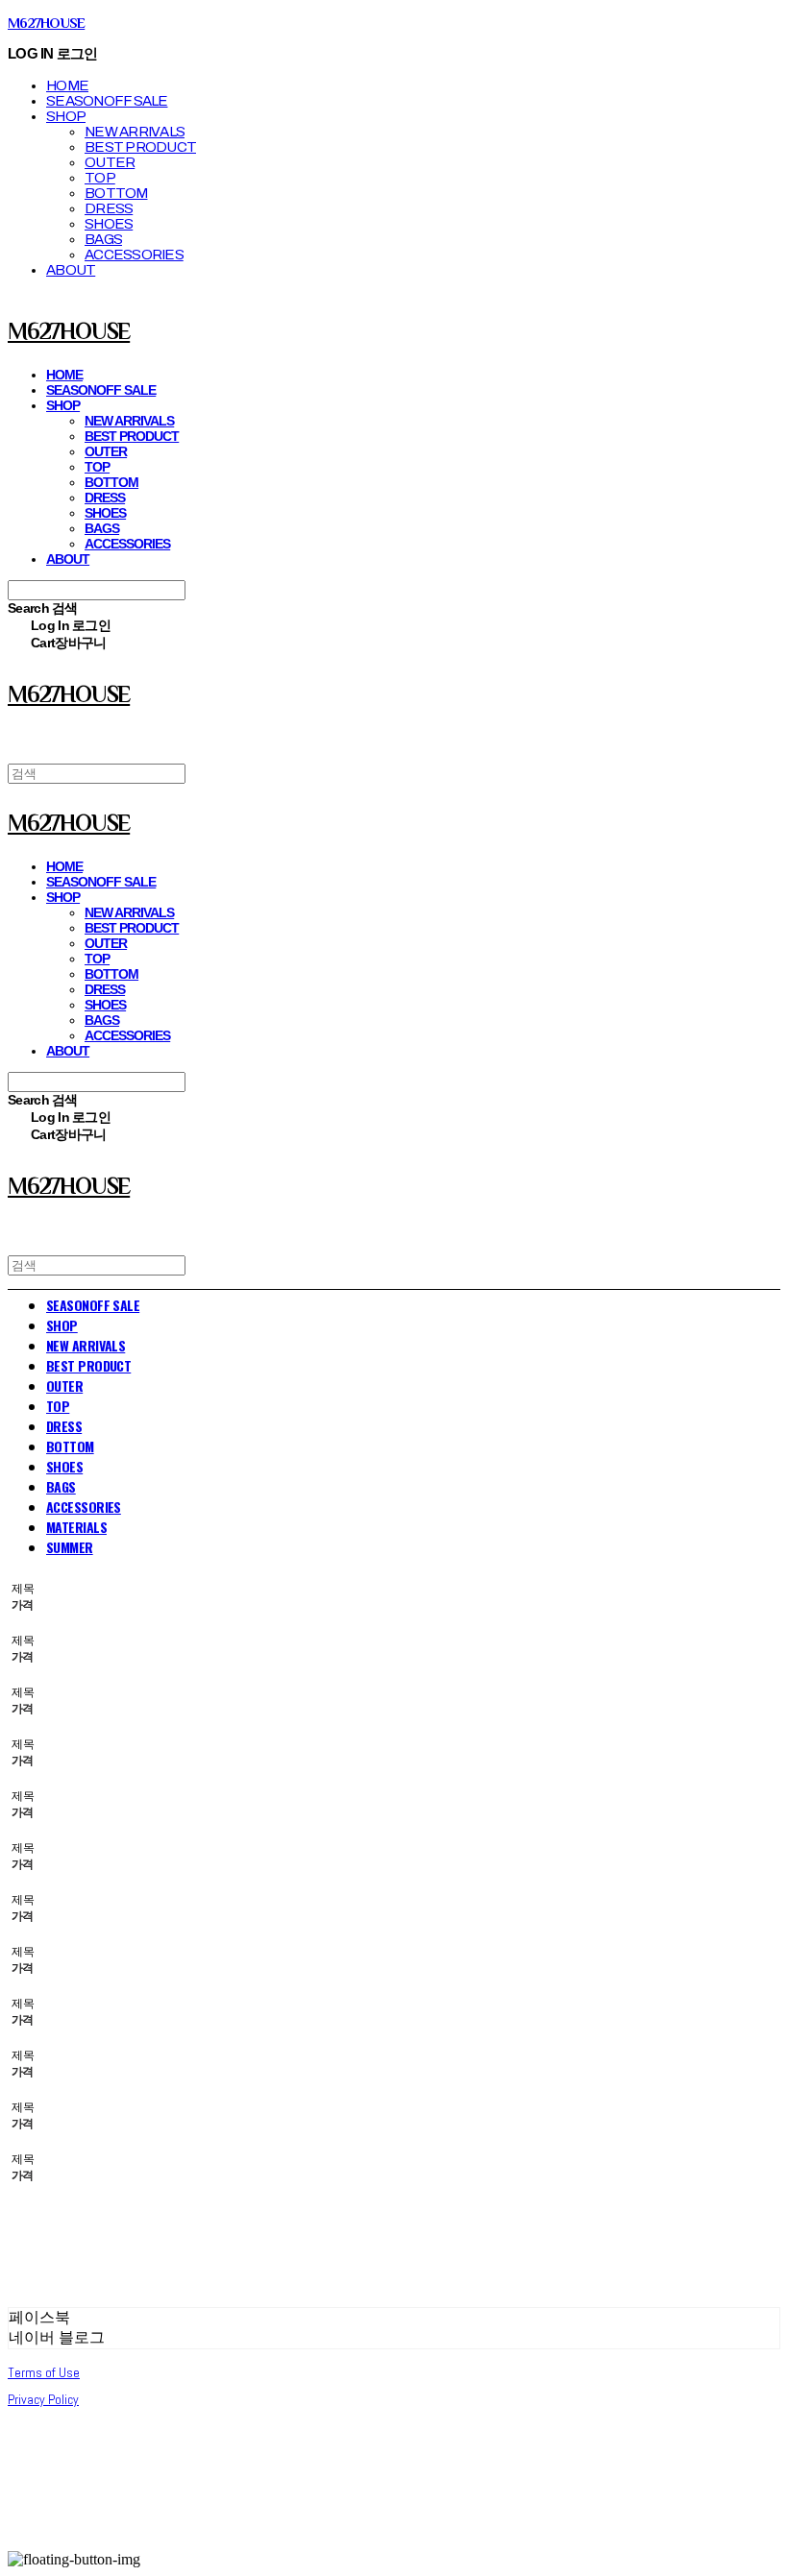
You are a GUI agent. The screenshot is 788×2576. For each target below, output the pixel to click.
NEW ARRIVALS (135, 132)
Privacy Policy (43, 2399)
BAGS (103, 239)
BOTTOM (116, 193)
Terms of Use (44, 2372)
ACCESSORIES (134, 255)
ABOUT (71, 270)
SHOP (66, 116)
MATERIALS (76, 1527)
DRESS (109, 208)
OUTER (110, 162)
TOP (100, 178)
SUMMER (70, 1547)
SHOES (109, 224)
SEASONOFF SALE (107, 101)
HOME (67, 85)
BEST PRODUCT (140, 147)
